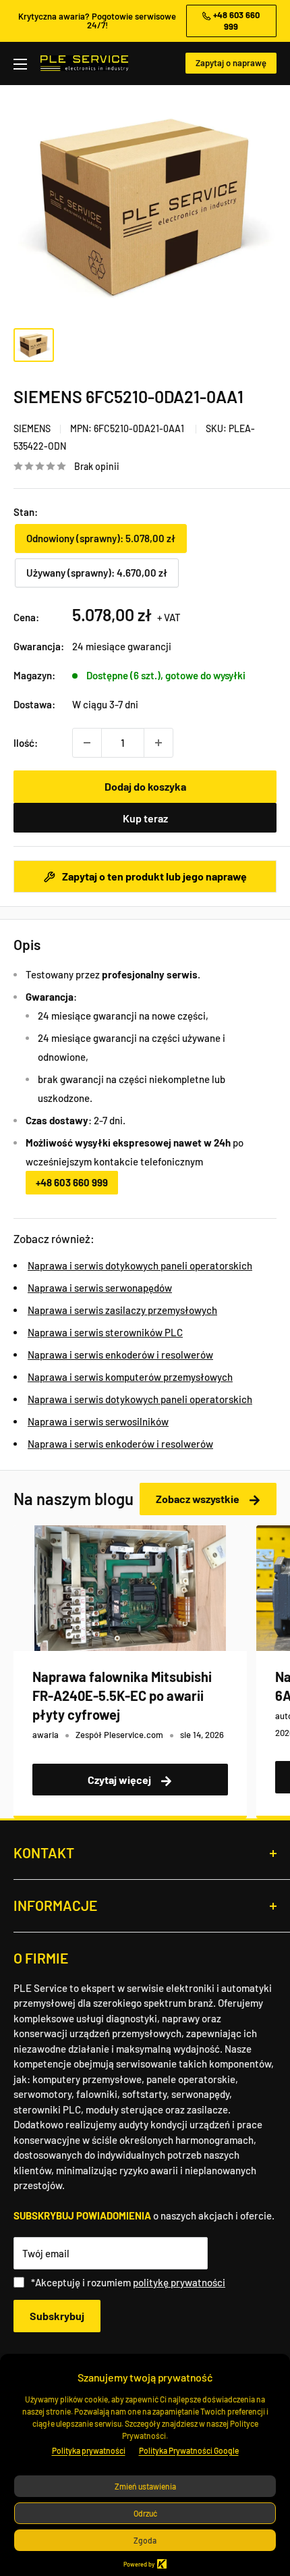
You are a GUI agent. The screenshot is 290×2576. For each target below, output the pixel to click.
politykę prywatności (179, 2282)
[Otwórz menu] (20, 64)
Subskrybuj (57, 2316)
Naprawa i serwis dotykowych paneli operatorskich (140, 1265)
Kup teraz (145, 818)
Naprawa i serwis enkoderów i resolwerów (120, 1355)
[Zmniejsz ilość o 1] (87, 743)
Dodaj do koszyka (145, 786)
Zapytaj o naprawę (231, 63)
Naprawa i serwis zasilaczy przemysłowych (122, 1310)
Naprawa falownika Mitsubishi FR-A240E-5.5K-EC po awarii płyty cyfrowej (122, 1696)
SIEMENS (32, 428)
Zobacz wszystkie (199, 1499)
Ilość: (26, 743)
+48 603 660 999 (72, 1182)
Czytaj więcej (120, 1780)
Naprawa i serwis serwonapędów (100, 1288)
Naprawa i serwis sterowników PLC (105, 1332)
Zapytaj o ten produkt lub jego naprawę (153, 876)
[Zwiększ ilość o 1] (158, 743)
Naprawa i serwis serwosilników (98, 1421)
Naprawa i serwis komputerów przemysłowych (130, 1377)
